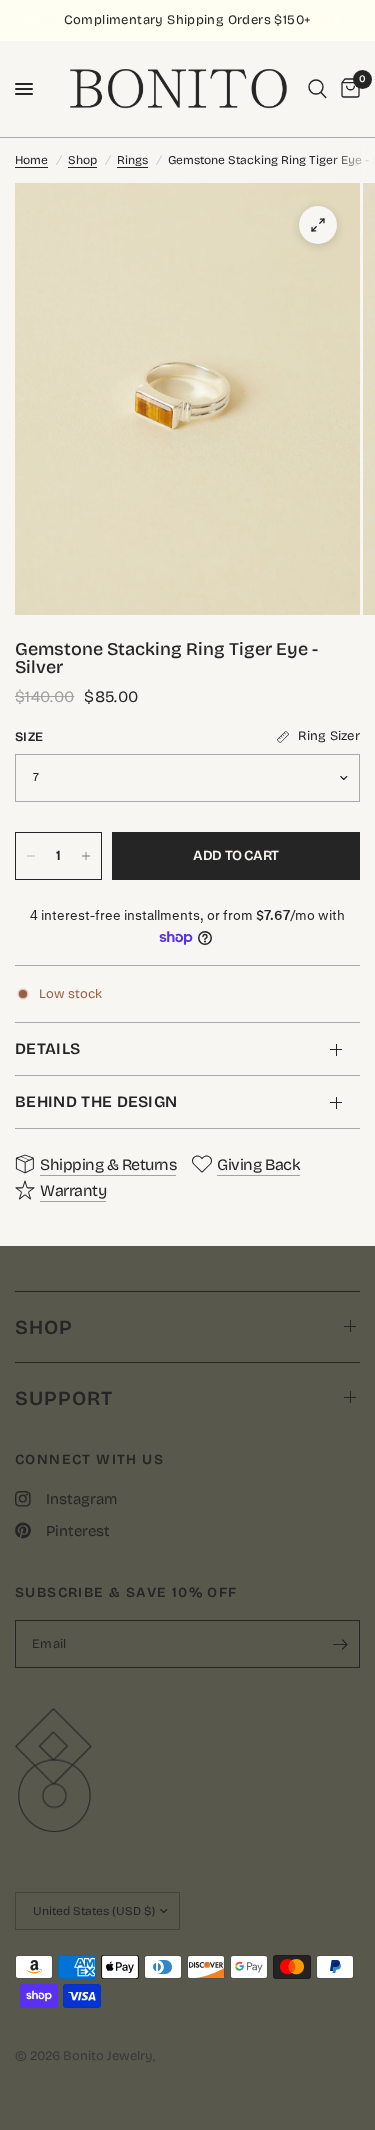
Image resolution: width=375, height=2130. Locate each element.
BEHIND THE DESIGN (96, 1101)
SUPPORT (64, 1398)
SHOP (44, 1327)
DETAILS (47, 1048)
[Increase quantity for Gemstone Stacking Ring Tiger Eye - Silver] (86, 856)
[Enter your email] (340, 1644)
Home (31, 160)
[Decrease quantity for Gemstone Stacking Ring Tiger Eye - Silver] (31, 856)
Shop (82, 160)
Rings (132, 160)
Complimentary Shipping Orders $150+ (188, 20)
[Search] (317, 89)
